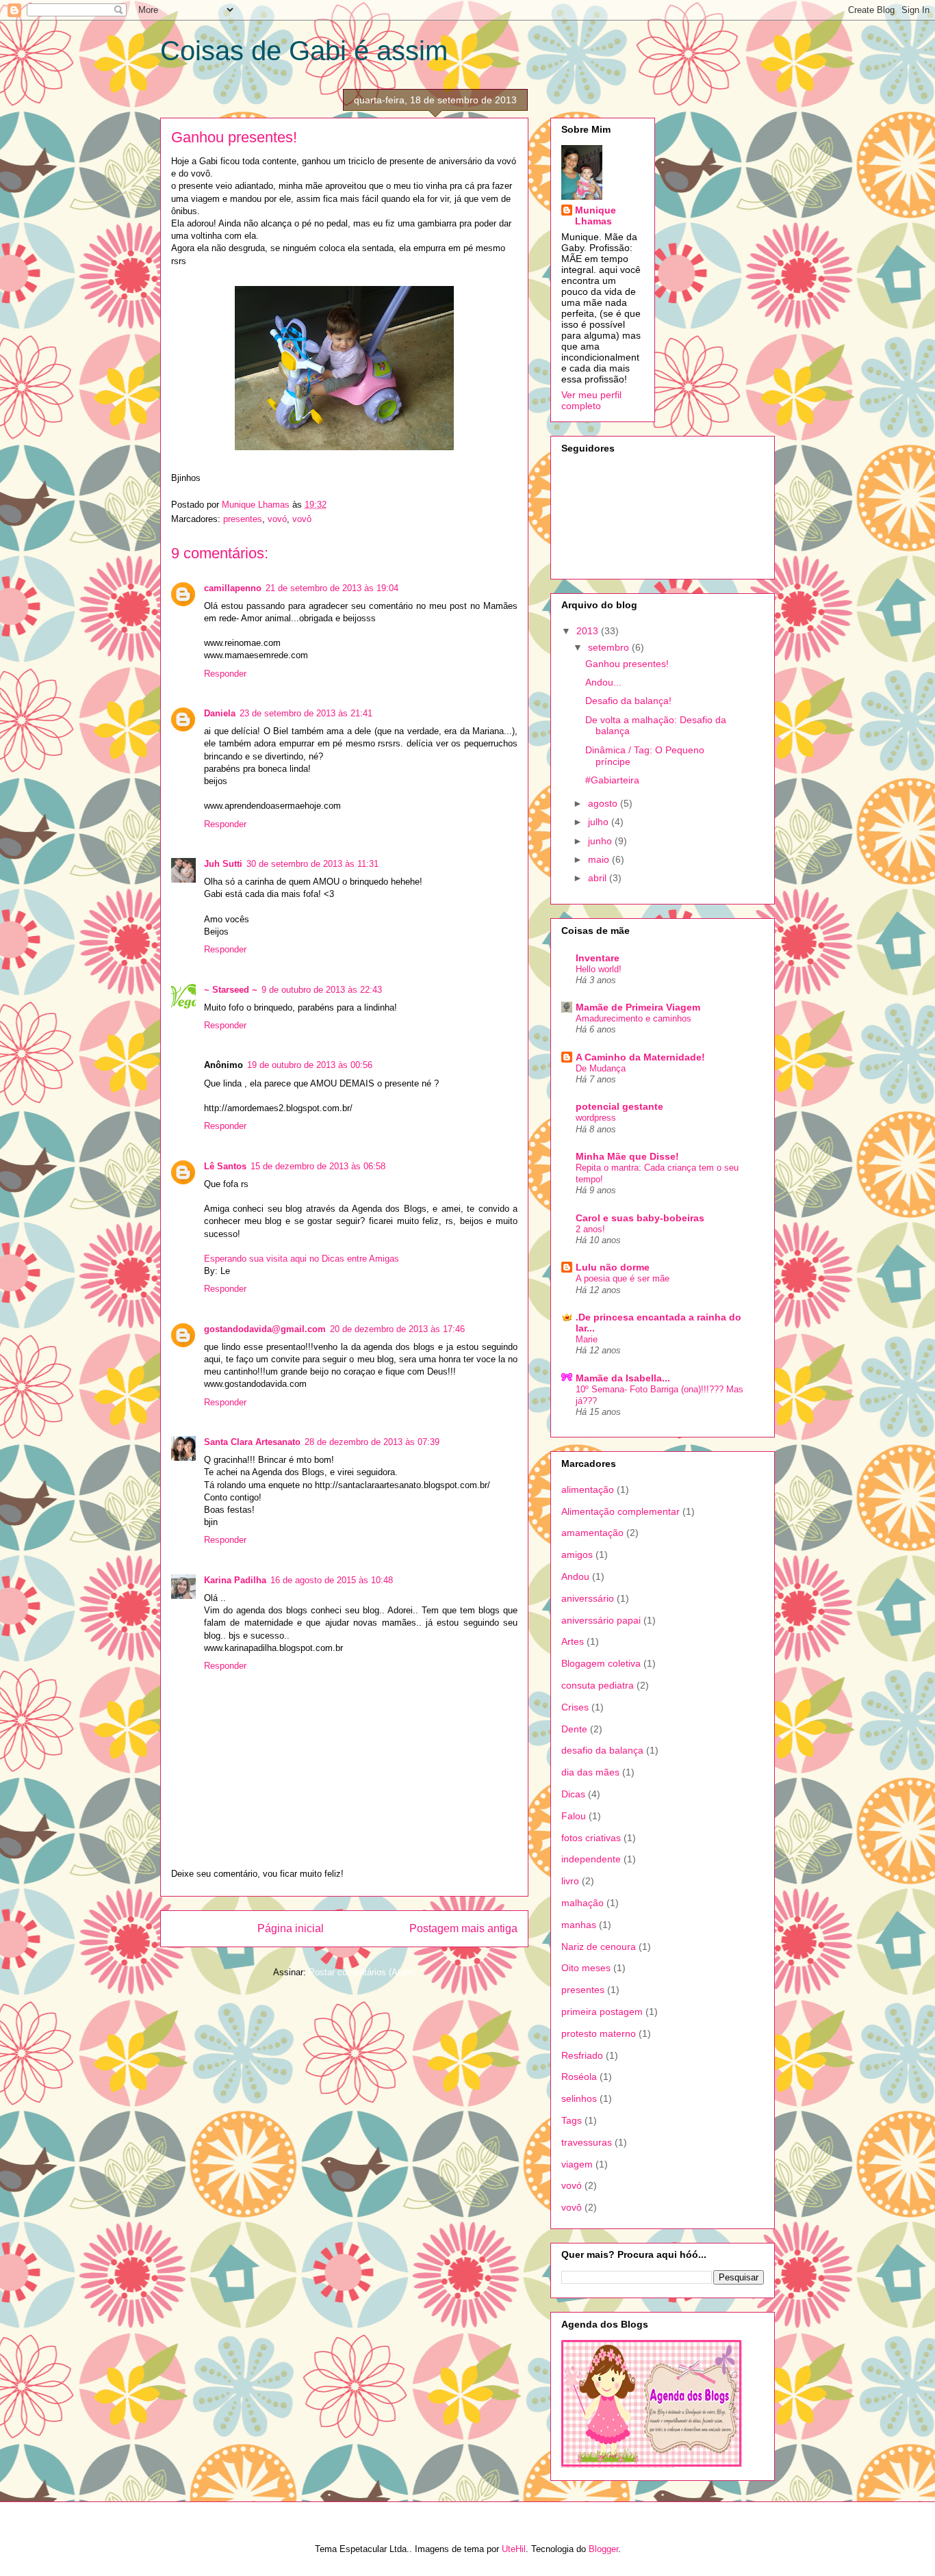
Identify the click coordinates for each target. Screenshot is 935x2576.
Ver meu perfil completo (591, 400)
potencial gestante (619, 1106)
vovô (302, 519)
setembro (610, 647)
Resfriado (582, 2055)
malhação (582, 1903)
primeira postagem (602, 2012)
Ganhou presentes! (627, 664)
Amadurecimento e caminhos (633, 1018)
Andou (575, 1576)
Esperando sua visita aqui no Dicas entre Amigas (302, 1259)
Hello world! (599, 969)
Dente (574, 1729)
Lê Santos (225, 1166)
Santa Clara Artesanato (252, 1442)
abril (599, 878)
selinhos (579, 2098)
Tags (572, 2120)
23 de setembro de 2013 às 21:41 (306, 713)
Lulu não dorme (613, 1267)
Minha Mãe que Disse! (627, 1156)
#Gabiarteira (612, 780)
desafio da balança (602, 1750)
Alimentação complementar (620, 1511)
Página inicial (291, 1928)
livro (570, 1881)
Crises (575, 1707)
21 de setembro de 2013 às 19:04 (332, 588)
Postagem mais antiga (463, 1928)
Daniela (220, 713)
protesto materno (599, 2033)
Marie (587, 1339)
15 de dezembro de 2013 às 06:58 (318, 1166)
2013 (589, 631)
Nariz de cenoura (599, 1947)
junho (601, 841)
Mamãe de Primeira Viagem (638, 1007)
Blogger (603, 2549)
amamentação (592, 1533)
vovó (277, 519)
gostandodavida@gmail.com (265, 1329)
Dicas (573, 1794)
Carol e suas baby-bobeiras (640, 1218)
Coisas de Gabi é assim (304, 51)
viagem (577, 2164)
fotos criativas (591, 1838)
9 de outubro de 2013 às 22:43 (322, 990)
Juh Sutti (223, 864)
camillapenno (233, 588)
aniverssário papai (601, 1620)
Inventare (598, 958)
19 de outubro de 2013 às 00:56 (310, 1065)
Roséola (579, 2077)
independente (591, 1859)
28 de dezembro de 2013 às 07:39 (372, 1442)
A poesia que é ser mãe (623, 1278)
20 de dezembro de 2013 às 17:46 (397, 1329)
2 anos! (590, 1229)
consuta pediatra (598, 1685)
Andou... (603, 682)
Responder (225, 674)
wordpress (596, 1118)
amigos (577, 1554)
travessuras (587, 2142)
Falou (574, 1816)
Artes (573, 1641)
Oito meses (586, 1968)
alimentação (588, 1489)
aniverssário (588, 1598)
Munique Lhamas (595, 216)
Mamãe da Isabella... (623, 1378)
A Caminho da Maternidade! (640, 1057)
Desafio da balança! (628, 701)
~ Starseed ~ (231, 990)
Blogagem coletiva (601, 1663)
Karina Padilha (235, 1580)
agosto (604, 803)
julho (600, 822)
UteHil (514, 2549)
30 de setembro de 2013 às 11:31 (312, 864)
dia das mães (590, 1772)
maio (600, 859)
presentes (243, 519)
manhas (579, 1925)
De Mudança (601, 1068)
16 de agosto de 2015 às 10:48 (332, 1580)
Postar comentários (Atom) (362, 1972)
